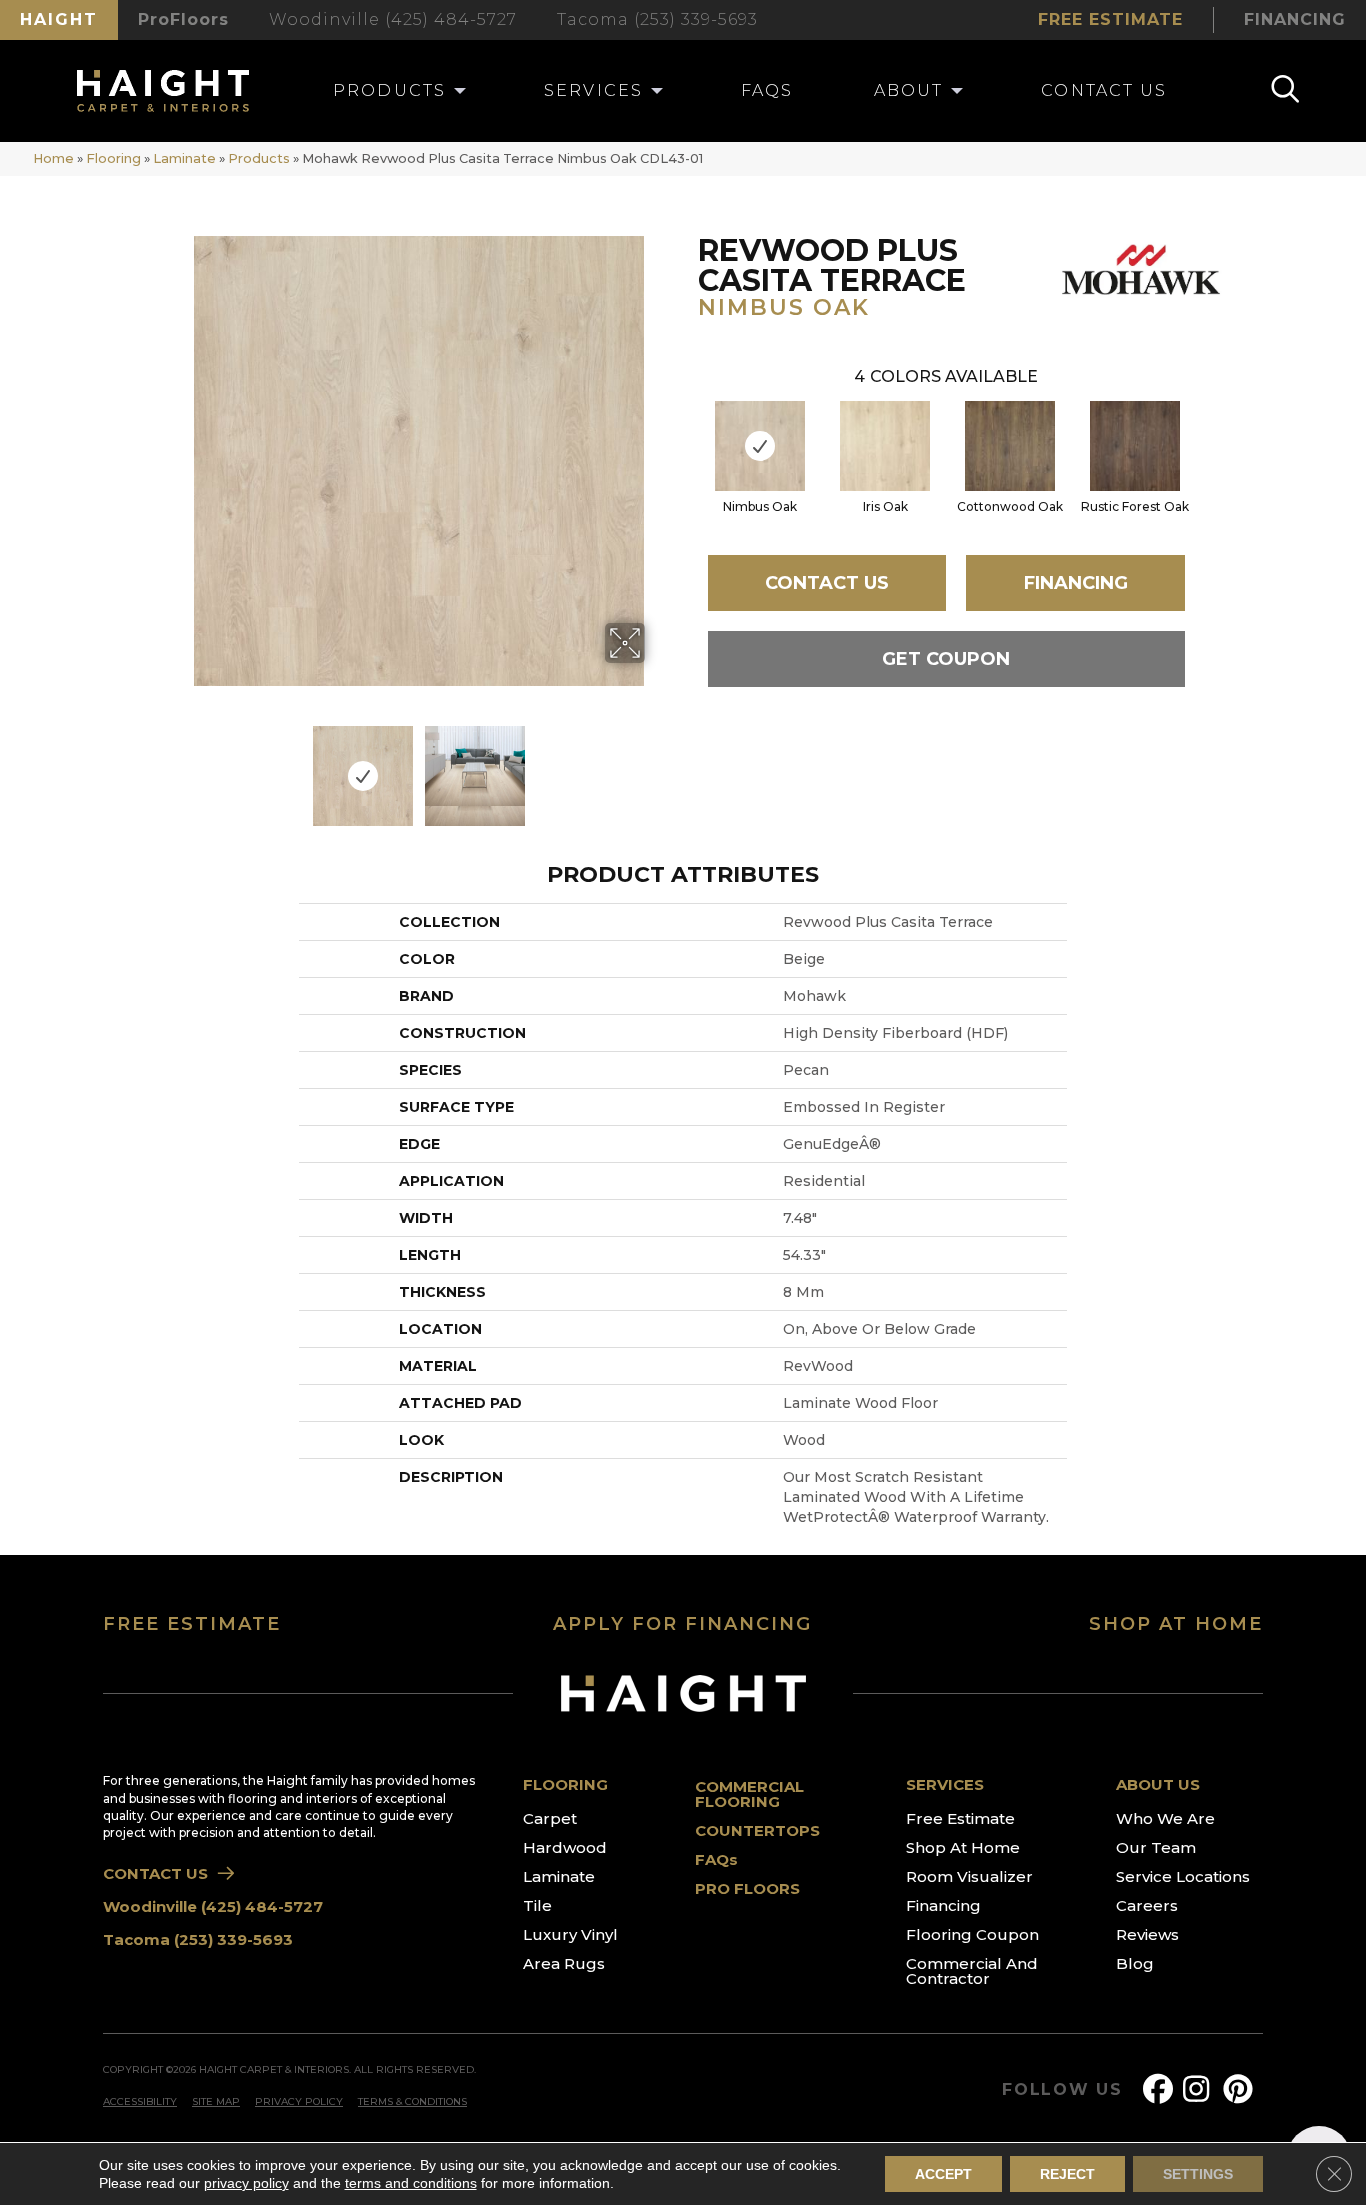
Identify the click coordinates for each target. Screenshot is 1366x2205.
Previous (181, 766)
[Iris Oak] (885, 446)
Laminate (184, 158)
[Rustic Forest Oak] (1135, 446)
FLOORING (565, 1784)
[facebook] (1162, 2089)
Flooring (113, 158)
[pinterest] (1242, 2089)
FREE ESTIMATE (192, 1624)
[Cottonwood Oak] (1010, 446)
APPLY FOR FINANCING (682, 1624)
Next (658, 766)
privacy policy (246, 2183)
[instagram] (1202, 2089)
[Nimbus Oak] (760, 446)
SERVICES (945, 1784)
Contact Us (827, 583)
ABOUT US (1158, 1784)
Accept (943, 2174)
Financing (1076, 583)
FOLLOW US (1062, 2090)
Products (259, 158)
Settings (1198, 2174)
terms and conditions (411, 2183)
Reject (1067, 2174)
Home (53, 158)
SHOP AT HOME (1176, 1624)
